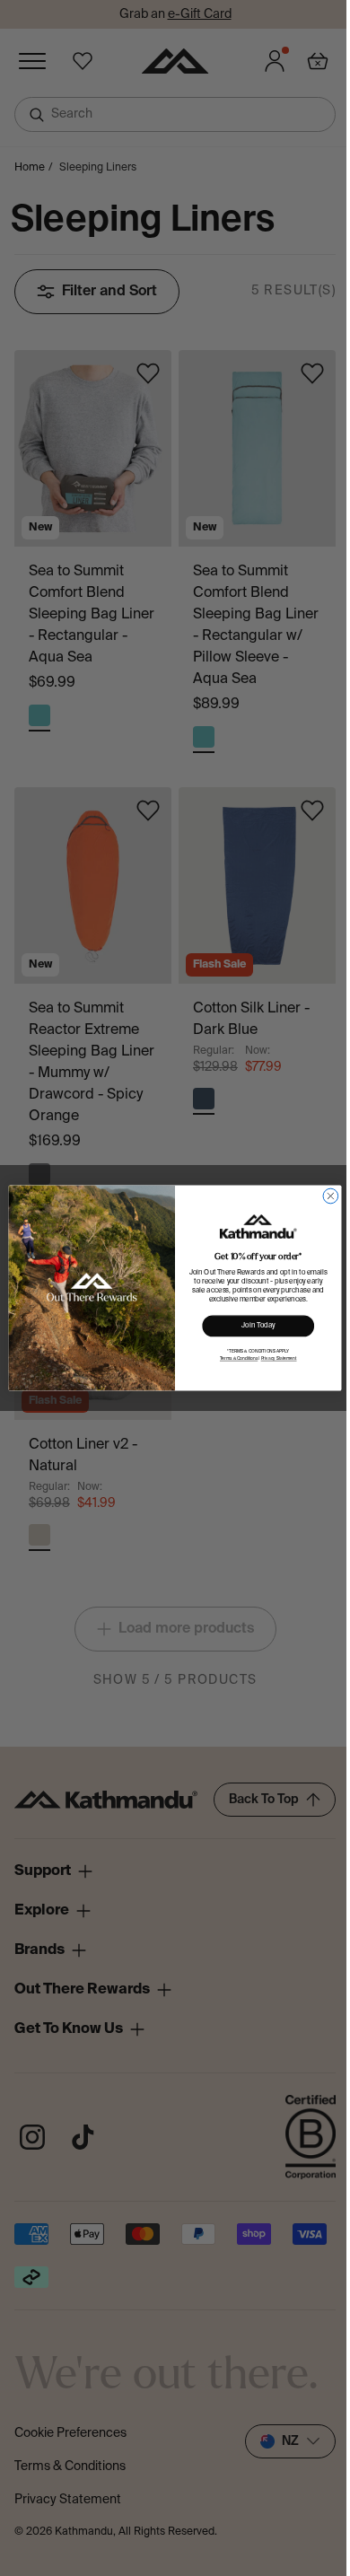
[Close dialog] (331, 1196)
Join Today (258, 1327)
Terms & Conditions (239, 1359)
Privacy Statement (279, 1359)
